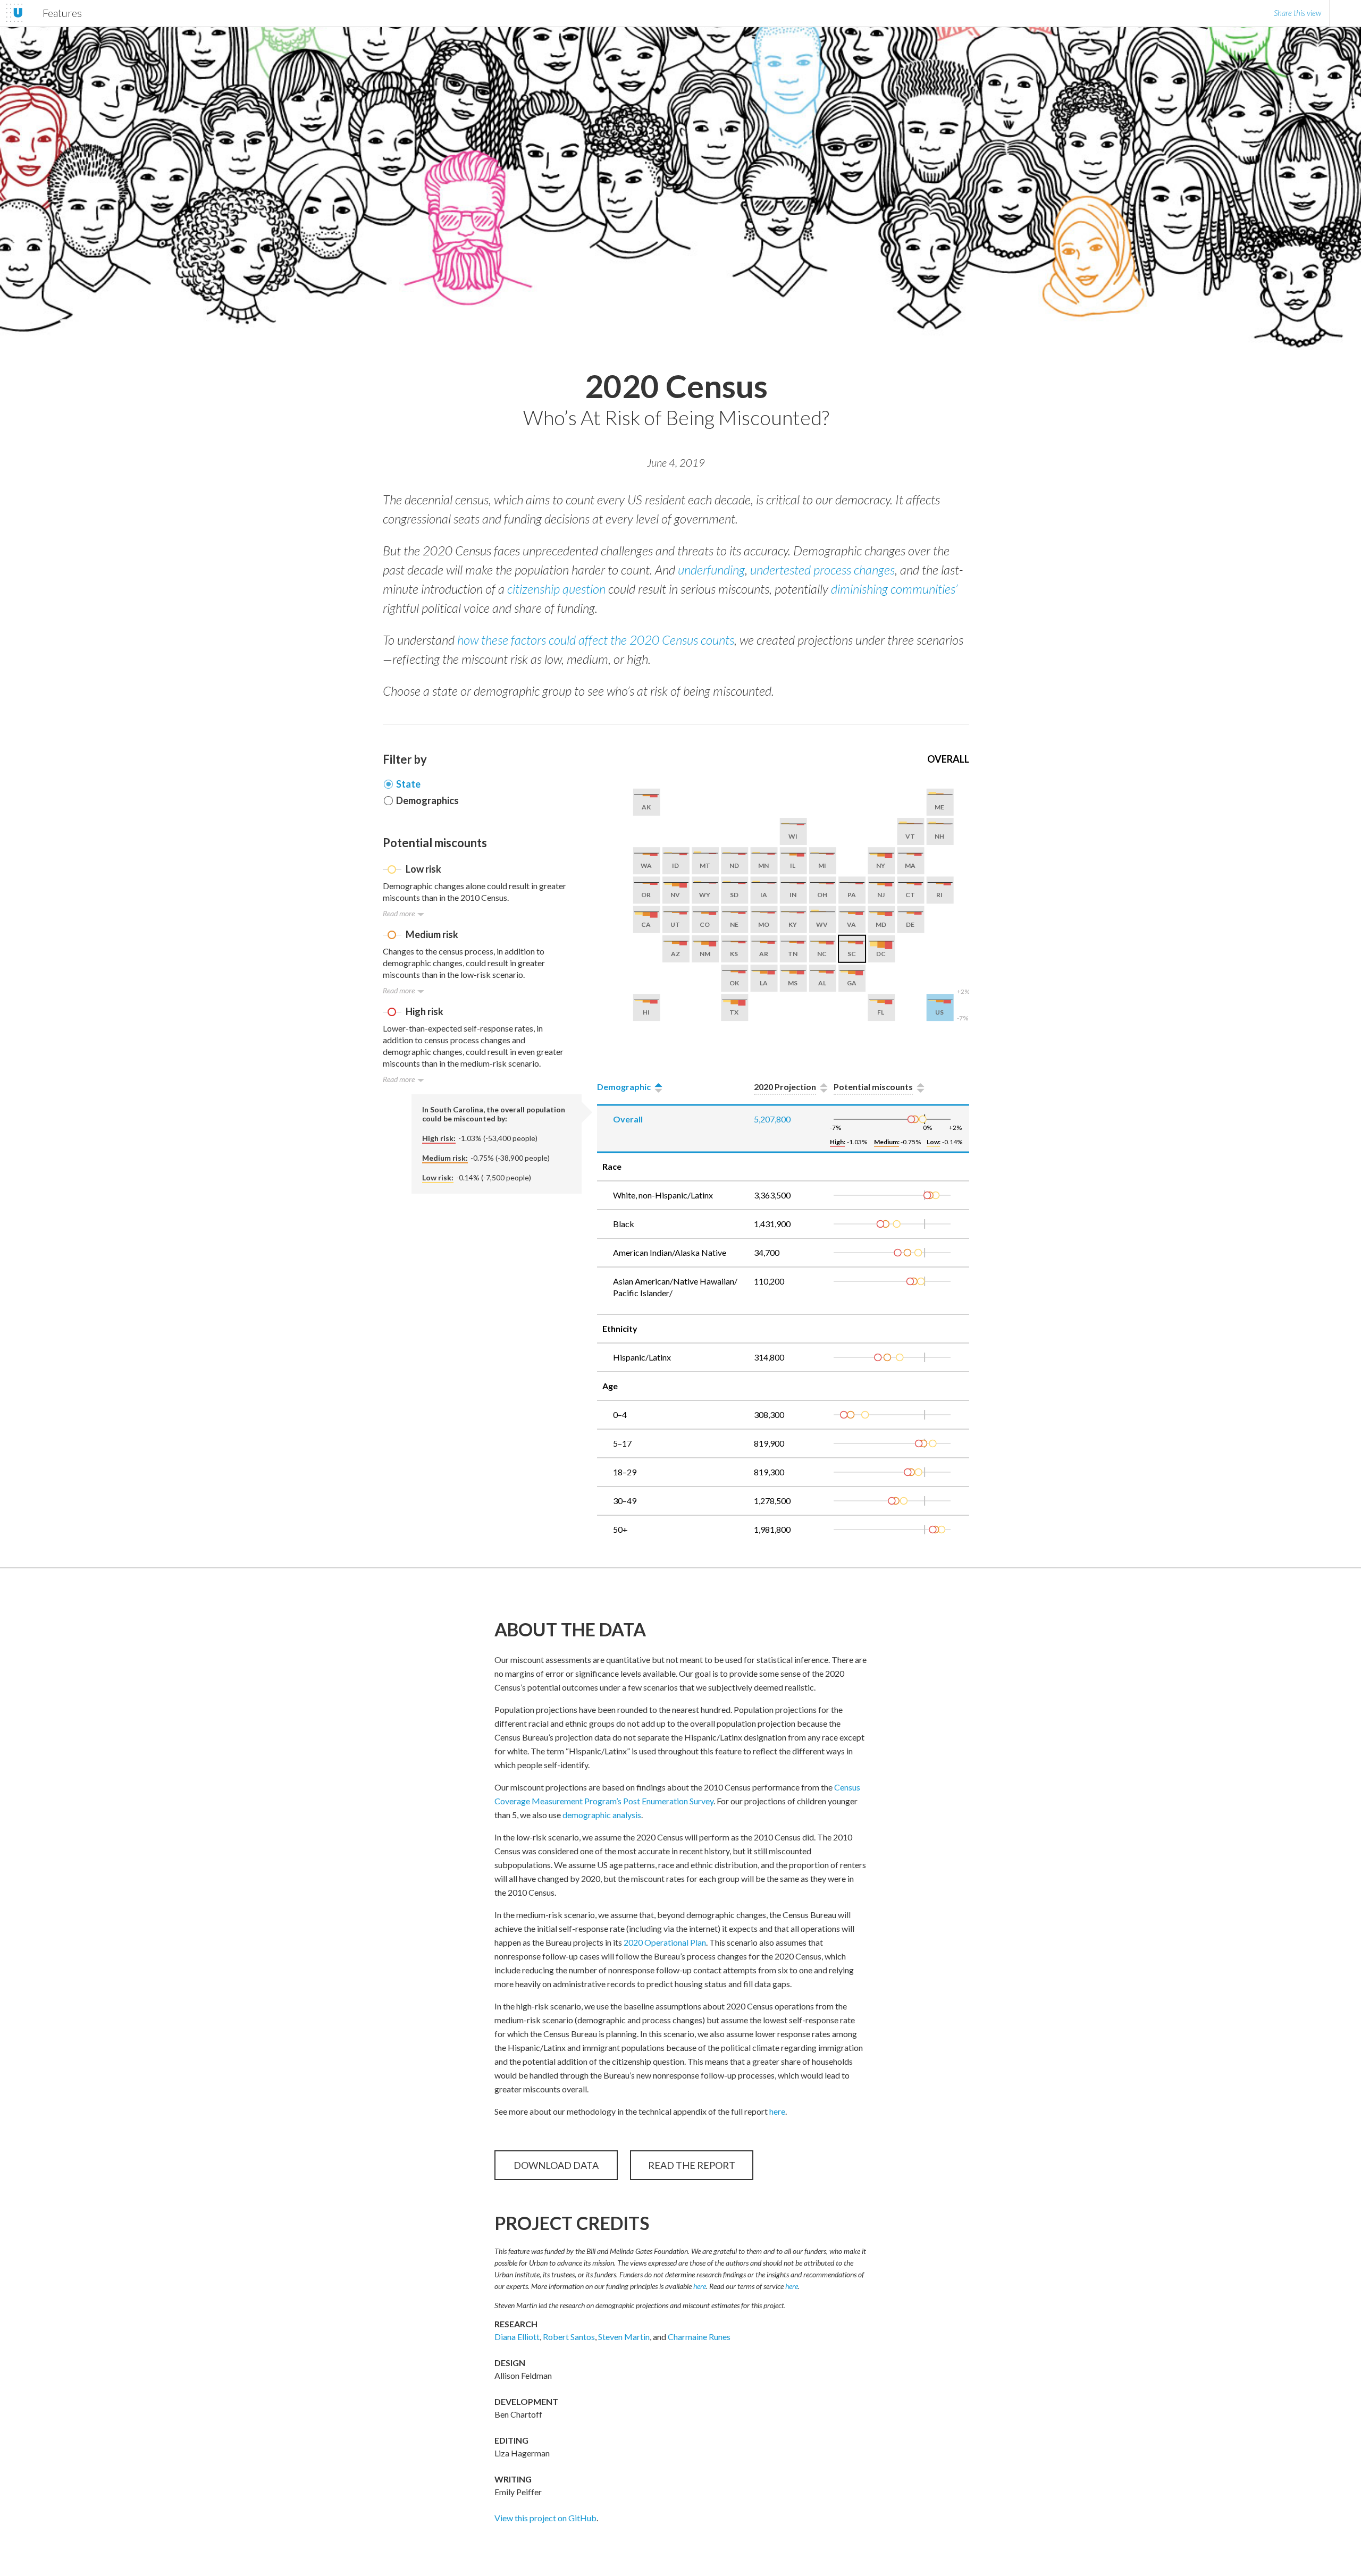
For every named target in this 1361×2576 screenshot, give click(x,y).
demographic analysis (602, 1815)
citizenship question (556, 589)
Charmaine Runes (699, 2337)
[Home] (14, 13)
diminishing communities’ (894, 589)
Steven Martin (624, 2337)
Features (62, 13)
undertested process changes (822, 569)
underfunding (711, 569)
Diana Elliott (517, 2337)
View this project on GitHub (545, 2518)
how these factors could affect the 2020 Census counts (596, 640)
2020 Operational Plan (665, 1942)
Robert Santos (569, 2337)
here (777, 2111)
